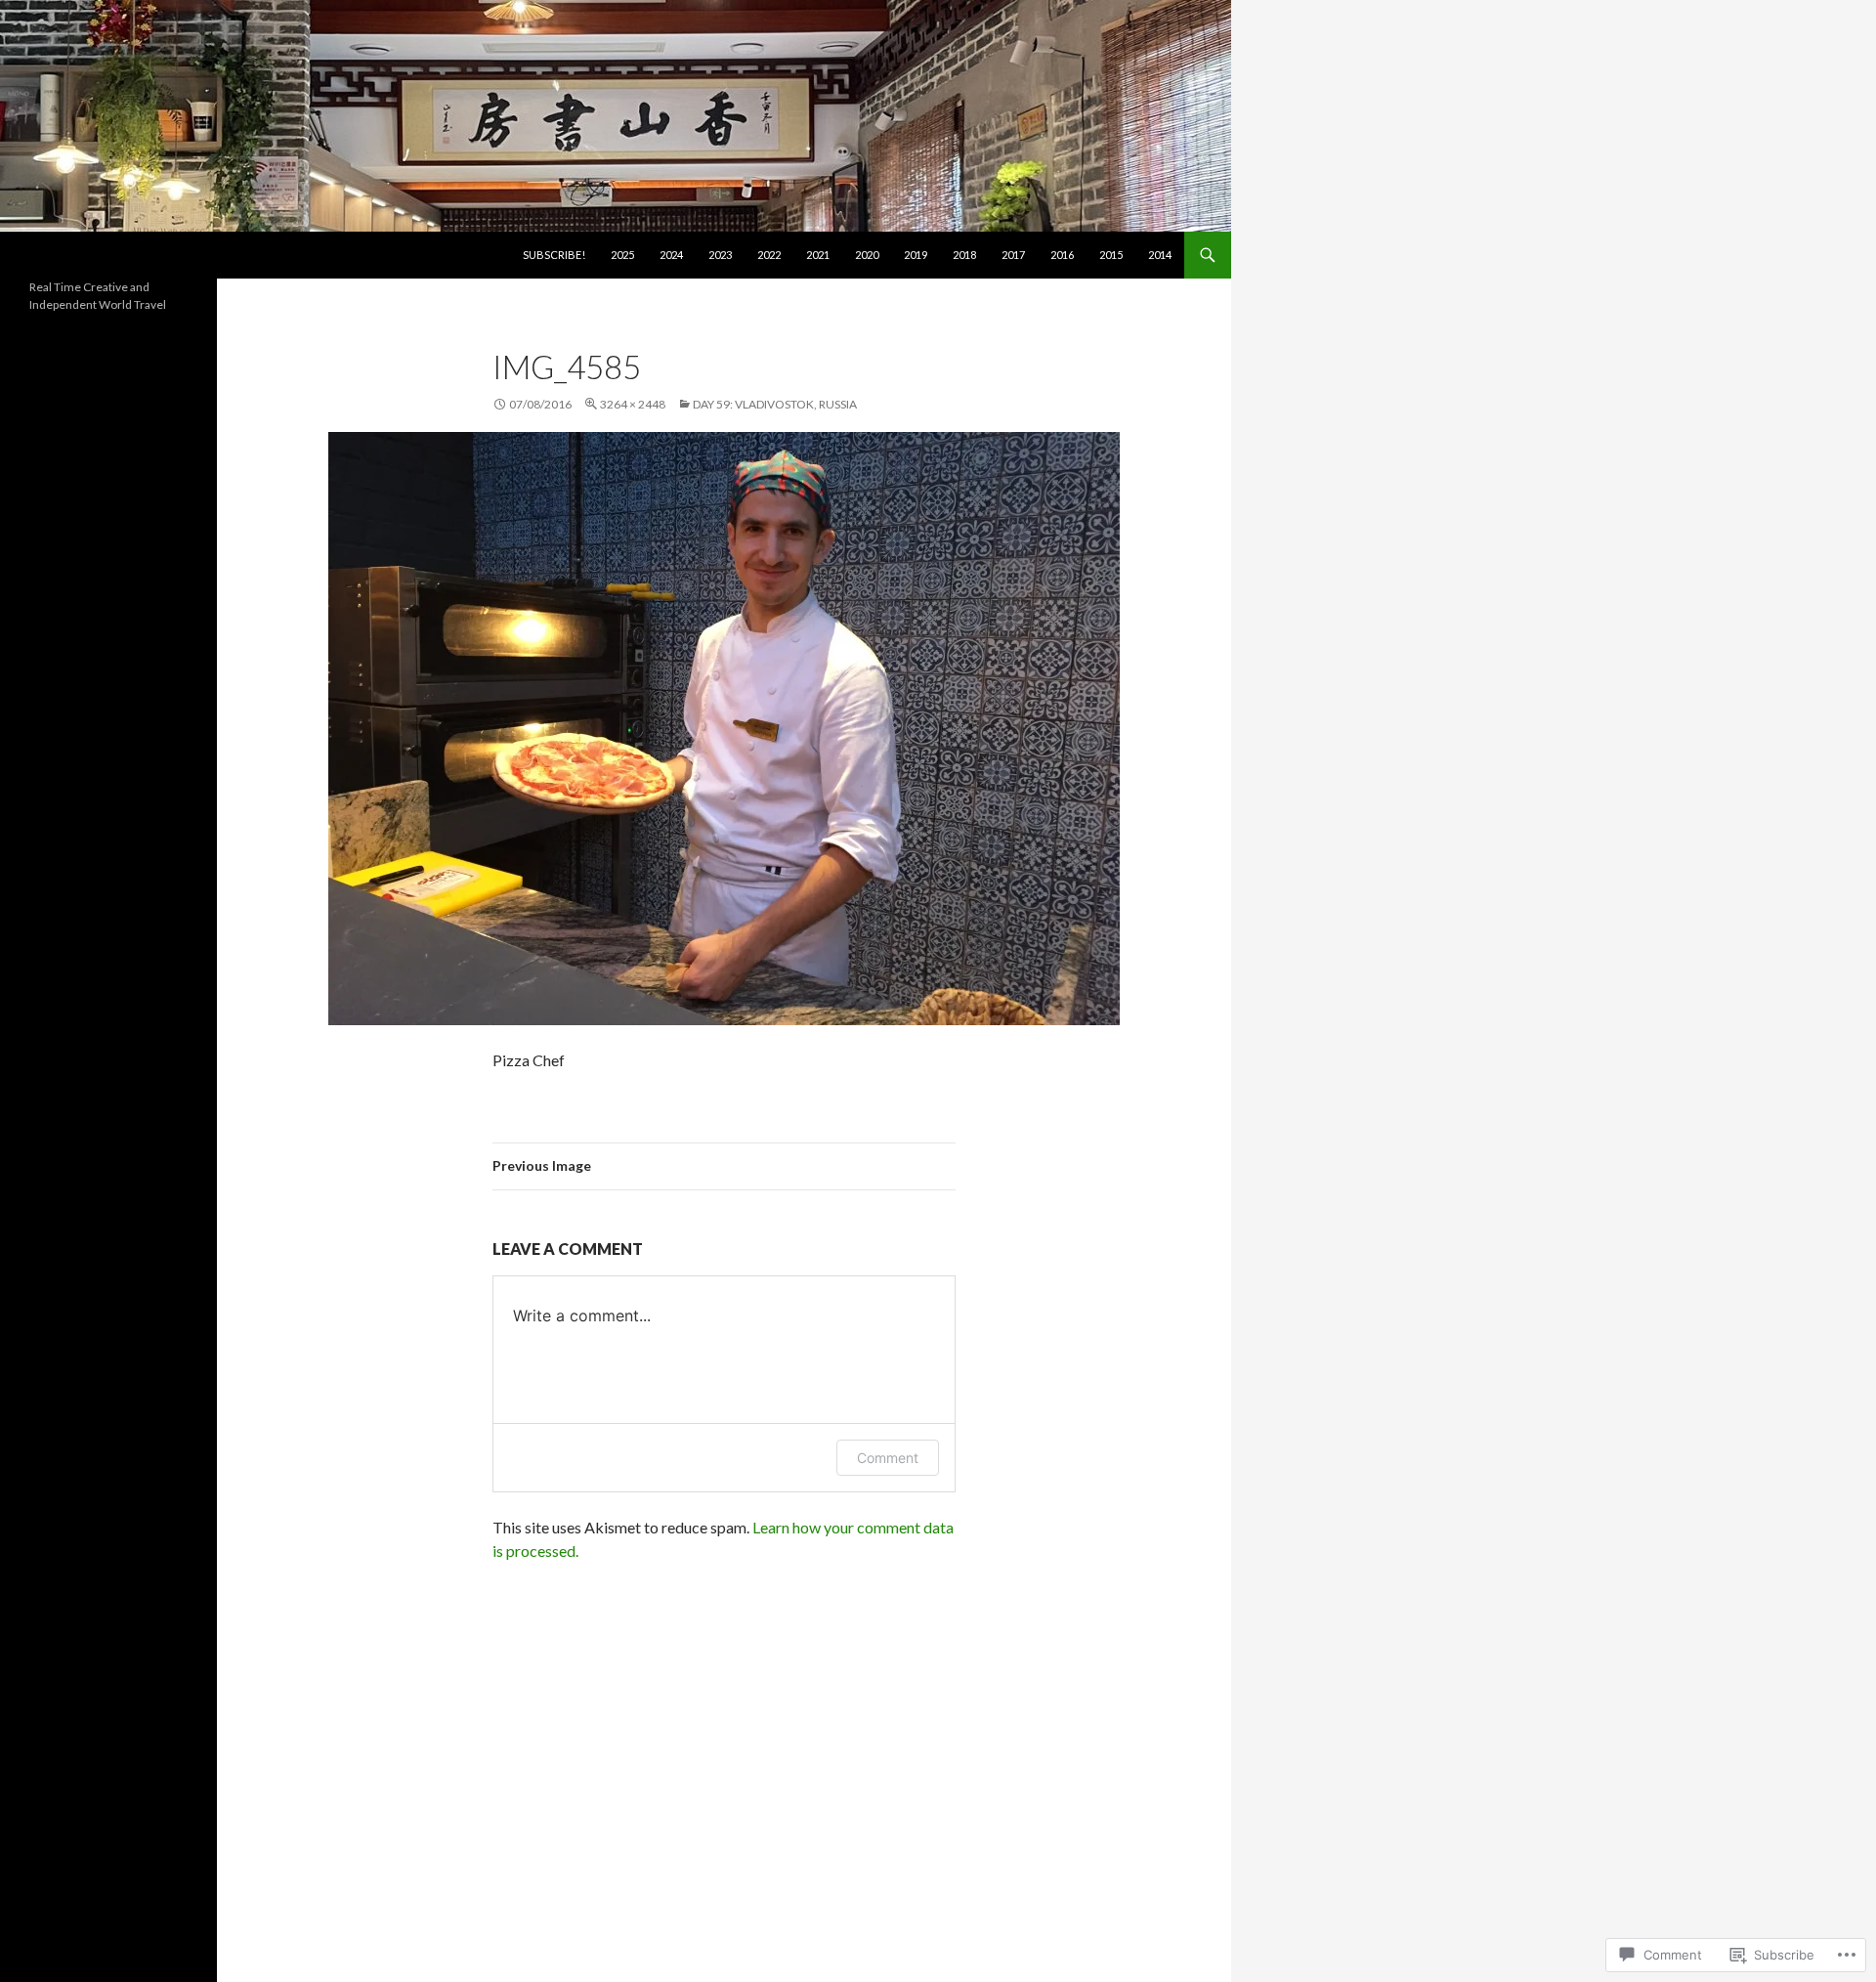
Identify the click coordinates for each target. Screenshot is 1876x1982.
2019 (916, 255)
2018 (964, 255)
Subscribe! (554, 255)
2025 (622, 255)
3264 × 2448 (633, 404)
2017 (1013, 255)
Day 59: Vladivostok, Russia (775, 404)
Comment (888, 1458)
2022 (769, 255)
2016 (1062, 255)
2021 (818, 255)
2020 (867, 255)
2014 (1160, 255)
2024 (671, 255)
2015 (1111, 255)
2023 (720, 255)
